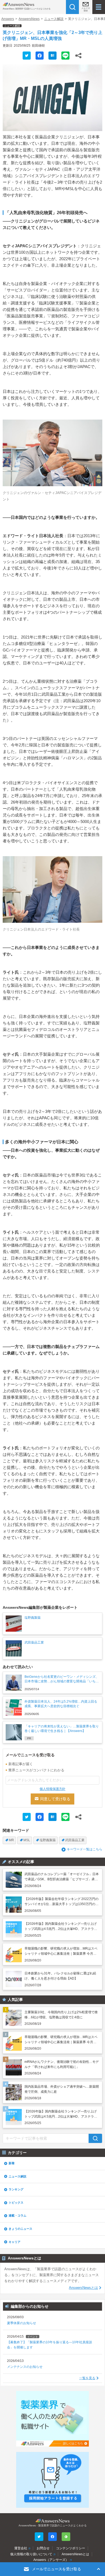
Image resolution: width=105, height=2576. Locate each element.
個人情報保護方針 (52, 1789)
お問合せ (43, 2548)
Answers (8, 19)
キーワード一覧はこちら (85, 1849)
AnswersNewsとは (83, 2288)
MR (11, 1840)
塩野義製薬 (48, 1840)
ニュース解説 (54, 19)
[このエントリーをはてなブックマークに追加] (52, 56)
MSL (27, 1840)
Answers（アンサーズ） (51, 2560)
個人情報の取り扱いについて (31, 2554)
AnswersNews (29, 19)
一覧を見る (87, 2378)
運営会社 (21, 2548)
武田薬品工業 (75, 1840)
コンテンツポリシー (71, 2548)
